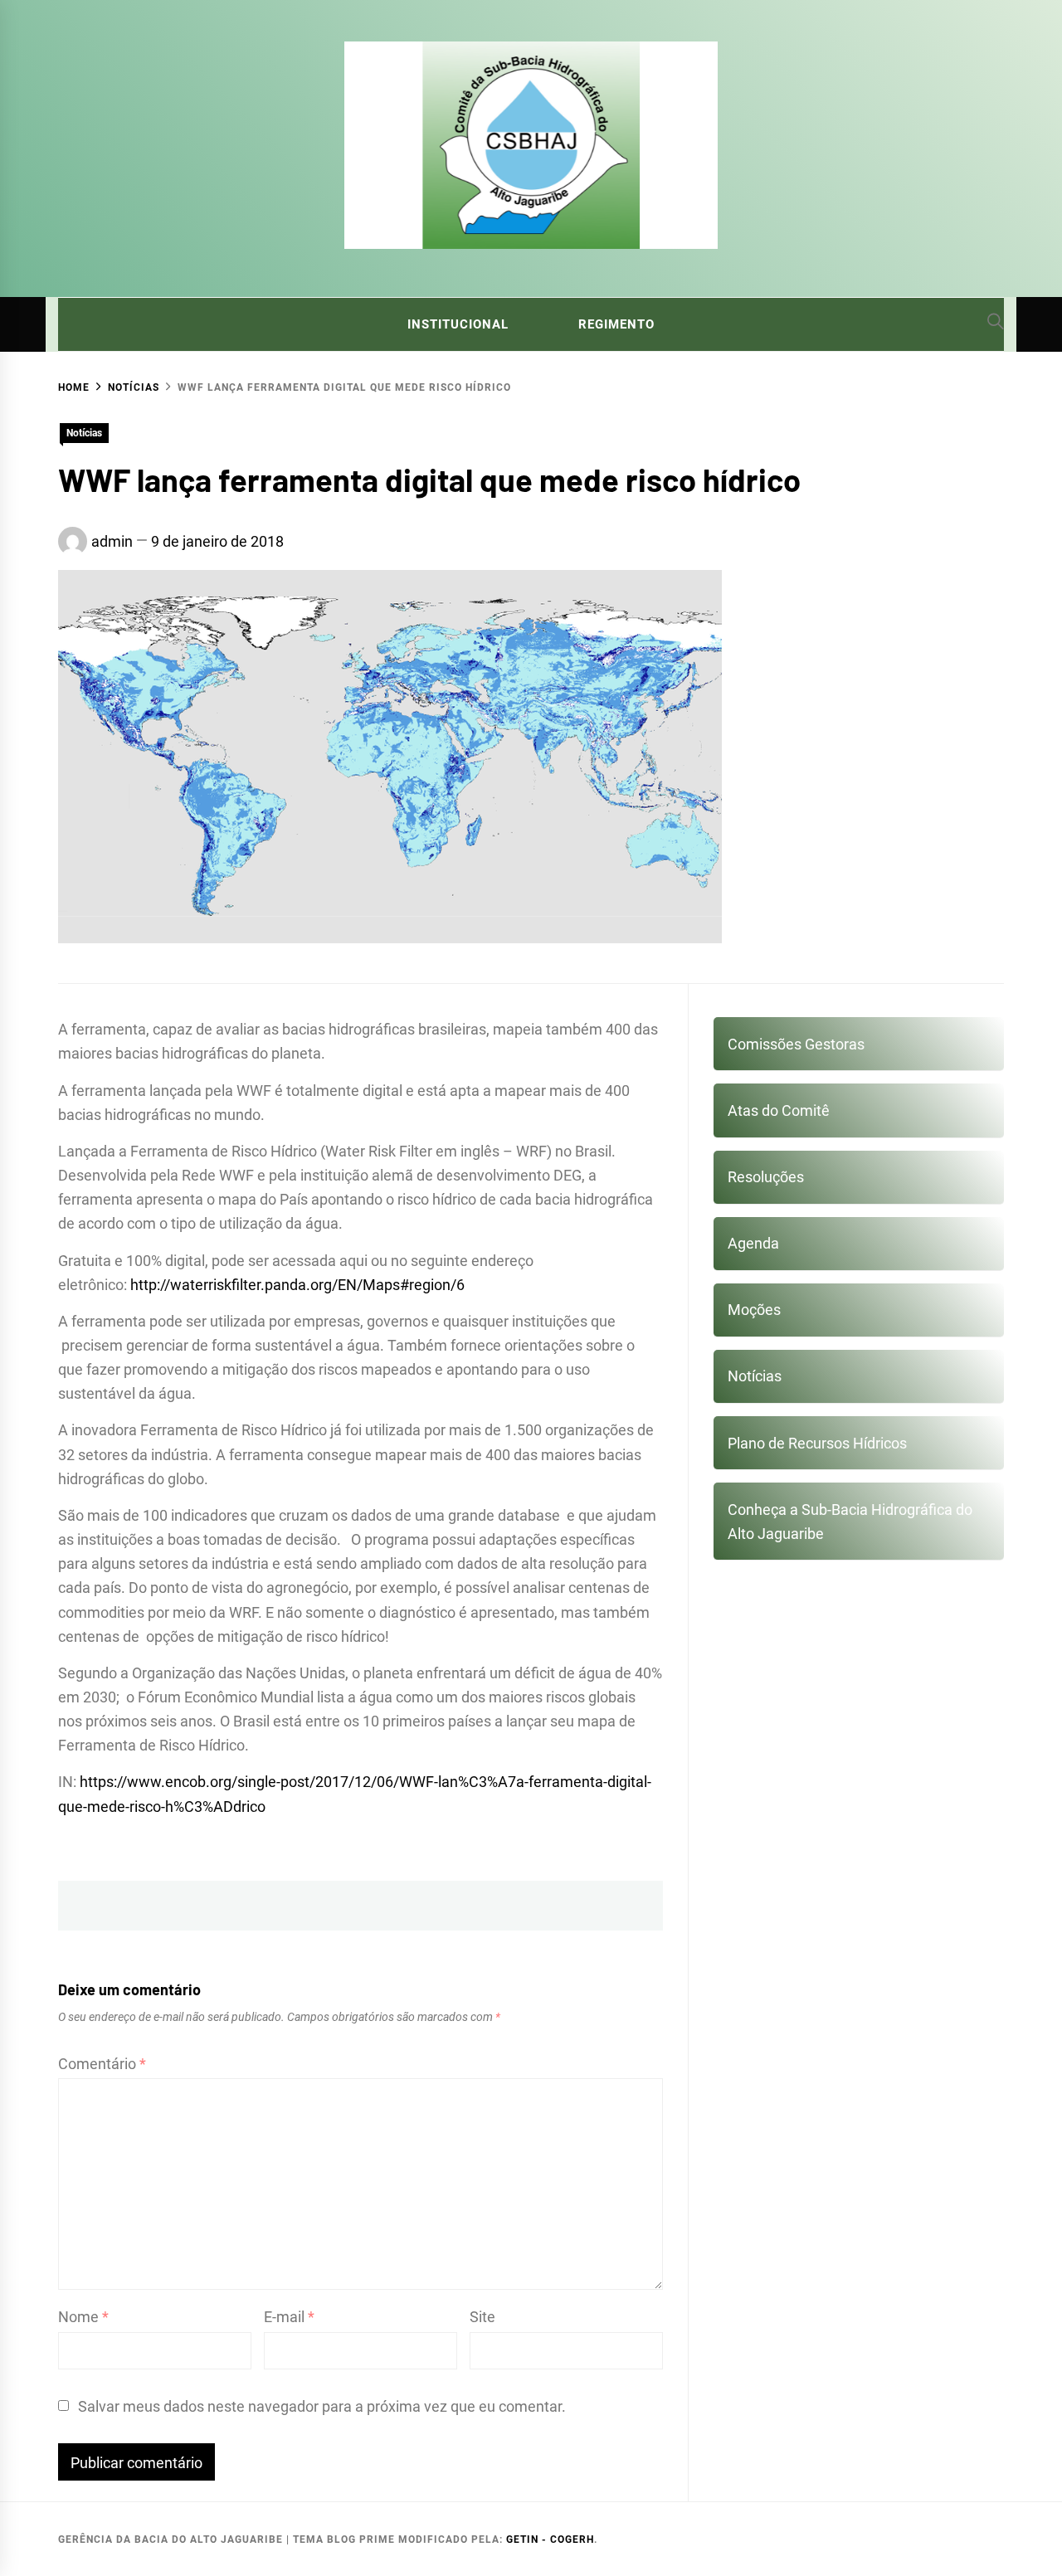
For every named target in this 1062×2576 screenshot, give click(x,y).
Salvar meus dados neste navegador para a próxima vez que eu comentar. (322, 2406)
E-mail (289, 2317)
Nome (83, 2317)
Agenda (753, 1243)
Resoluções (766, 1177)
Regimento (616, 324)
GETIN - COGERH (550, 2539)
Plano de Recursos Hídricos (817, 1443)
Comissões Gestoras (796, 1044)
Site (482, 2317)
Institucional (458, 324)
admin (112, 541)
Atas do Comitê (779, 1110)
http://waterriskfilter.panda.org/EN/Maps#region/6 (297, 1285)
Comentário (102, 2064)
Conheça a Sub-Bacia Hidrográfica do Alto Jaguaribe (850, 1522)
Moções (754, 1310)
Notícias (84, 433)
